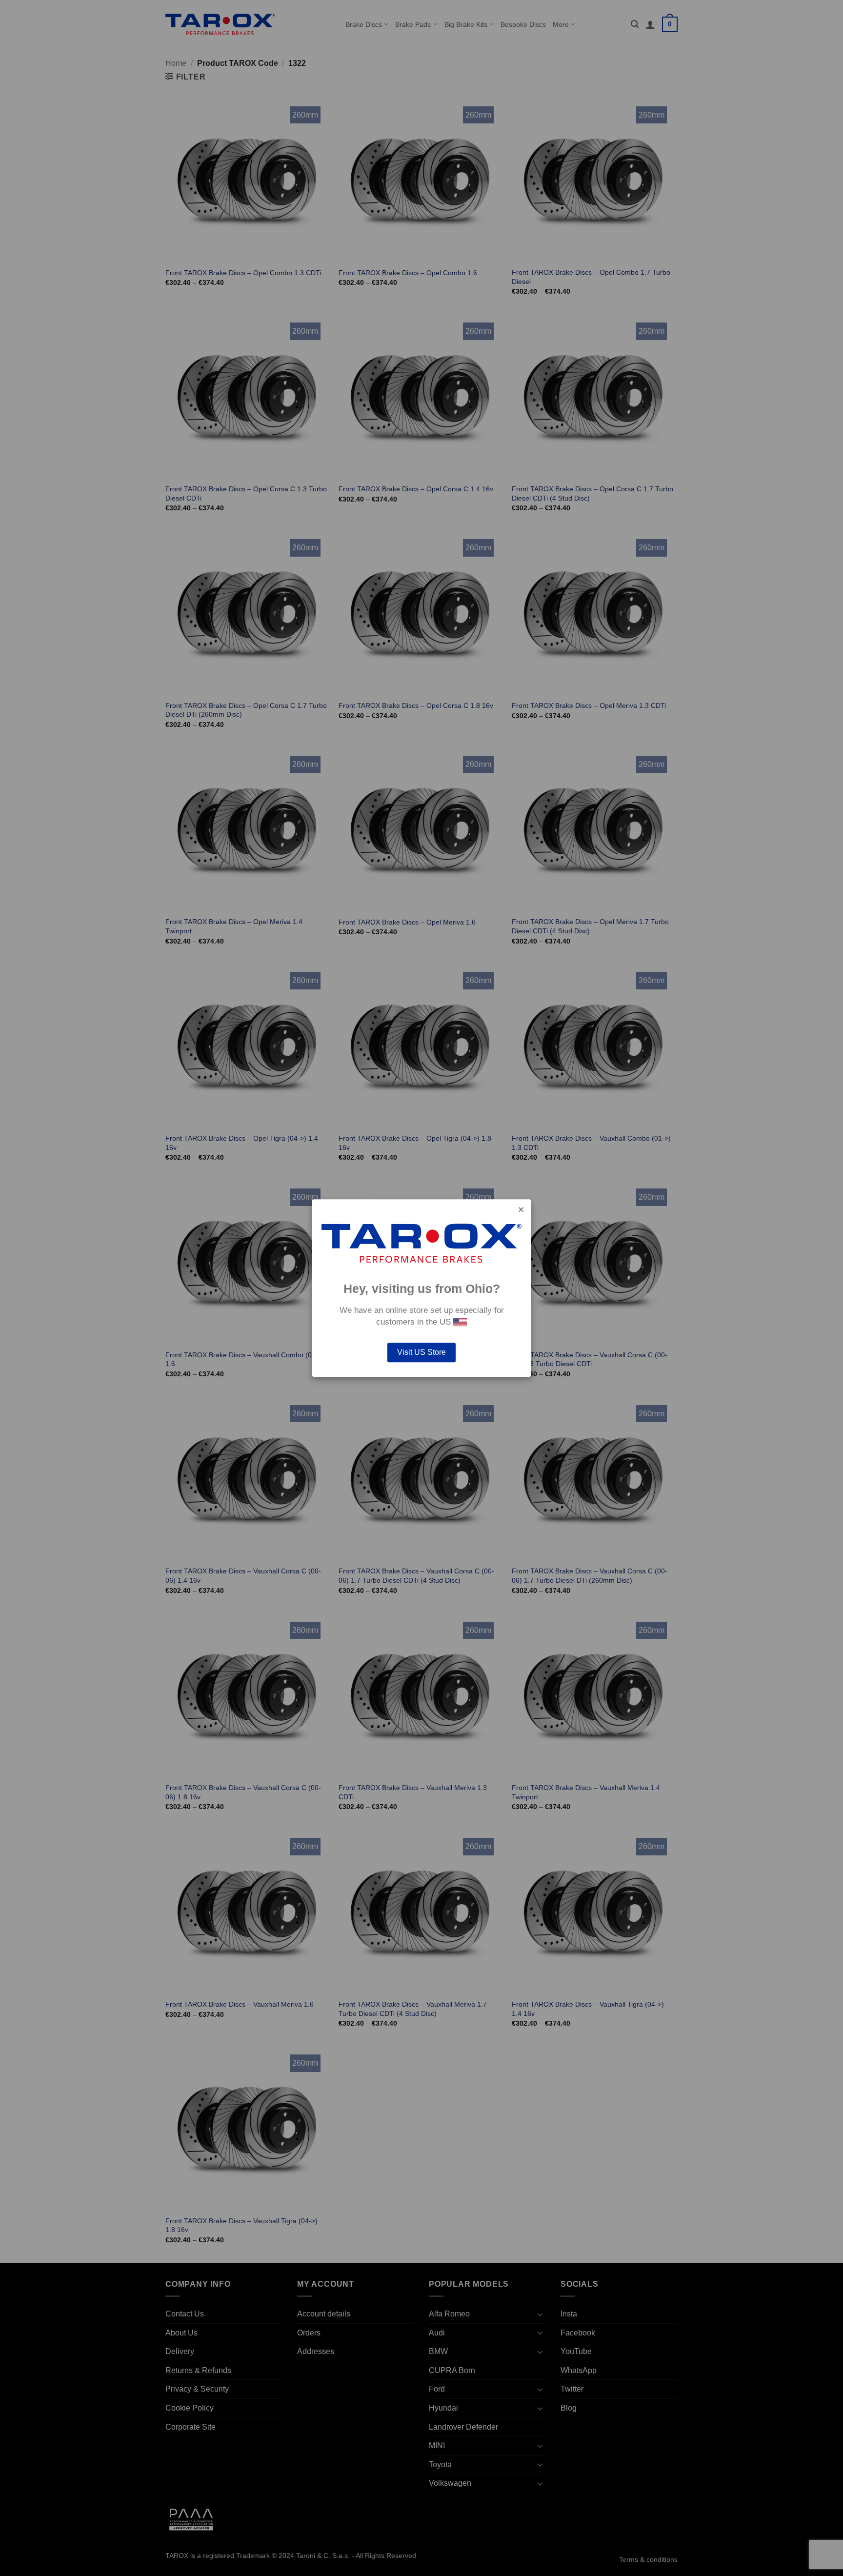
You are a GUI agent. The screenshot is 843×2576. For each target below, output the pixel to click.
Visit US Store (421, 1352)
